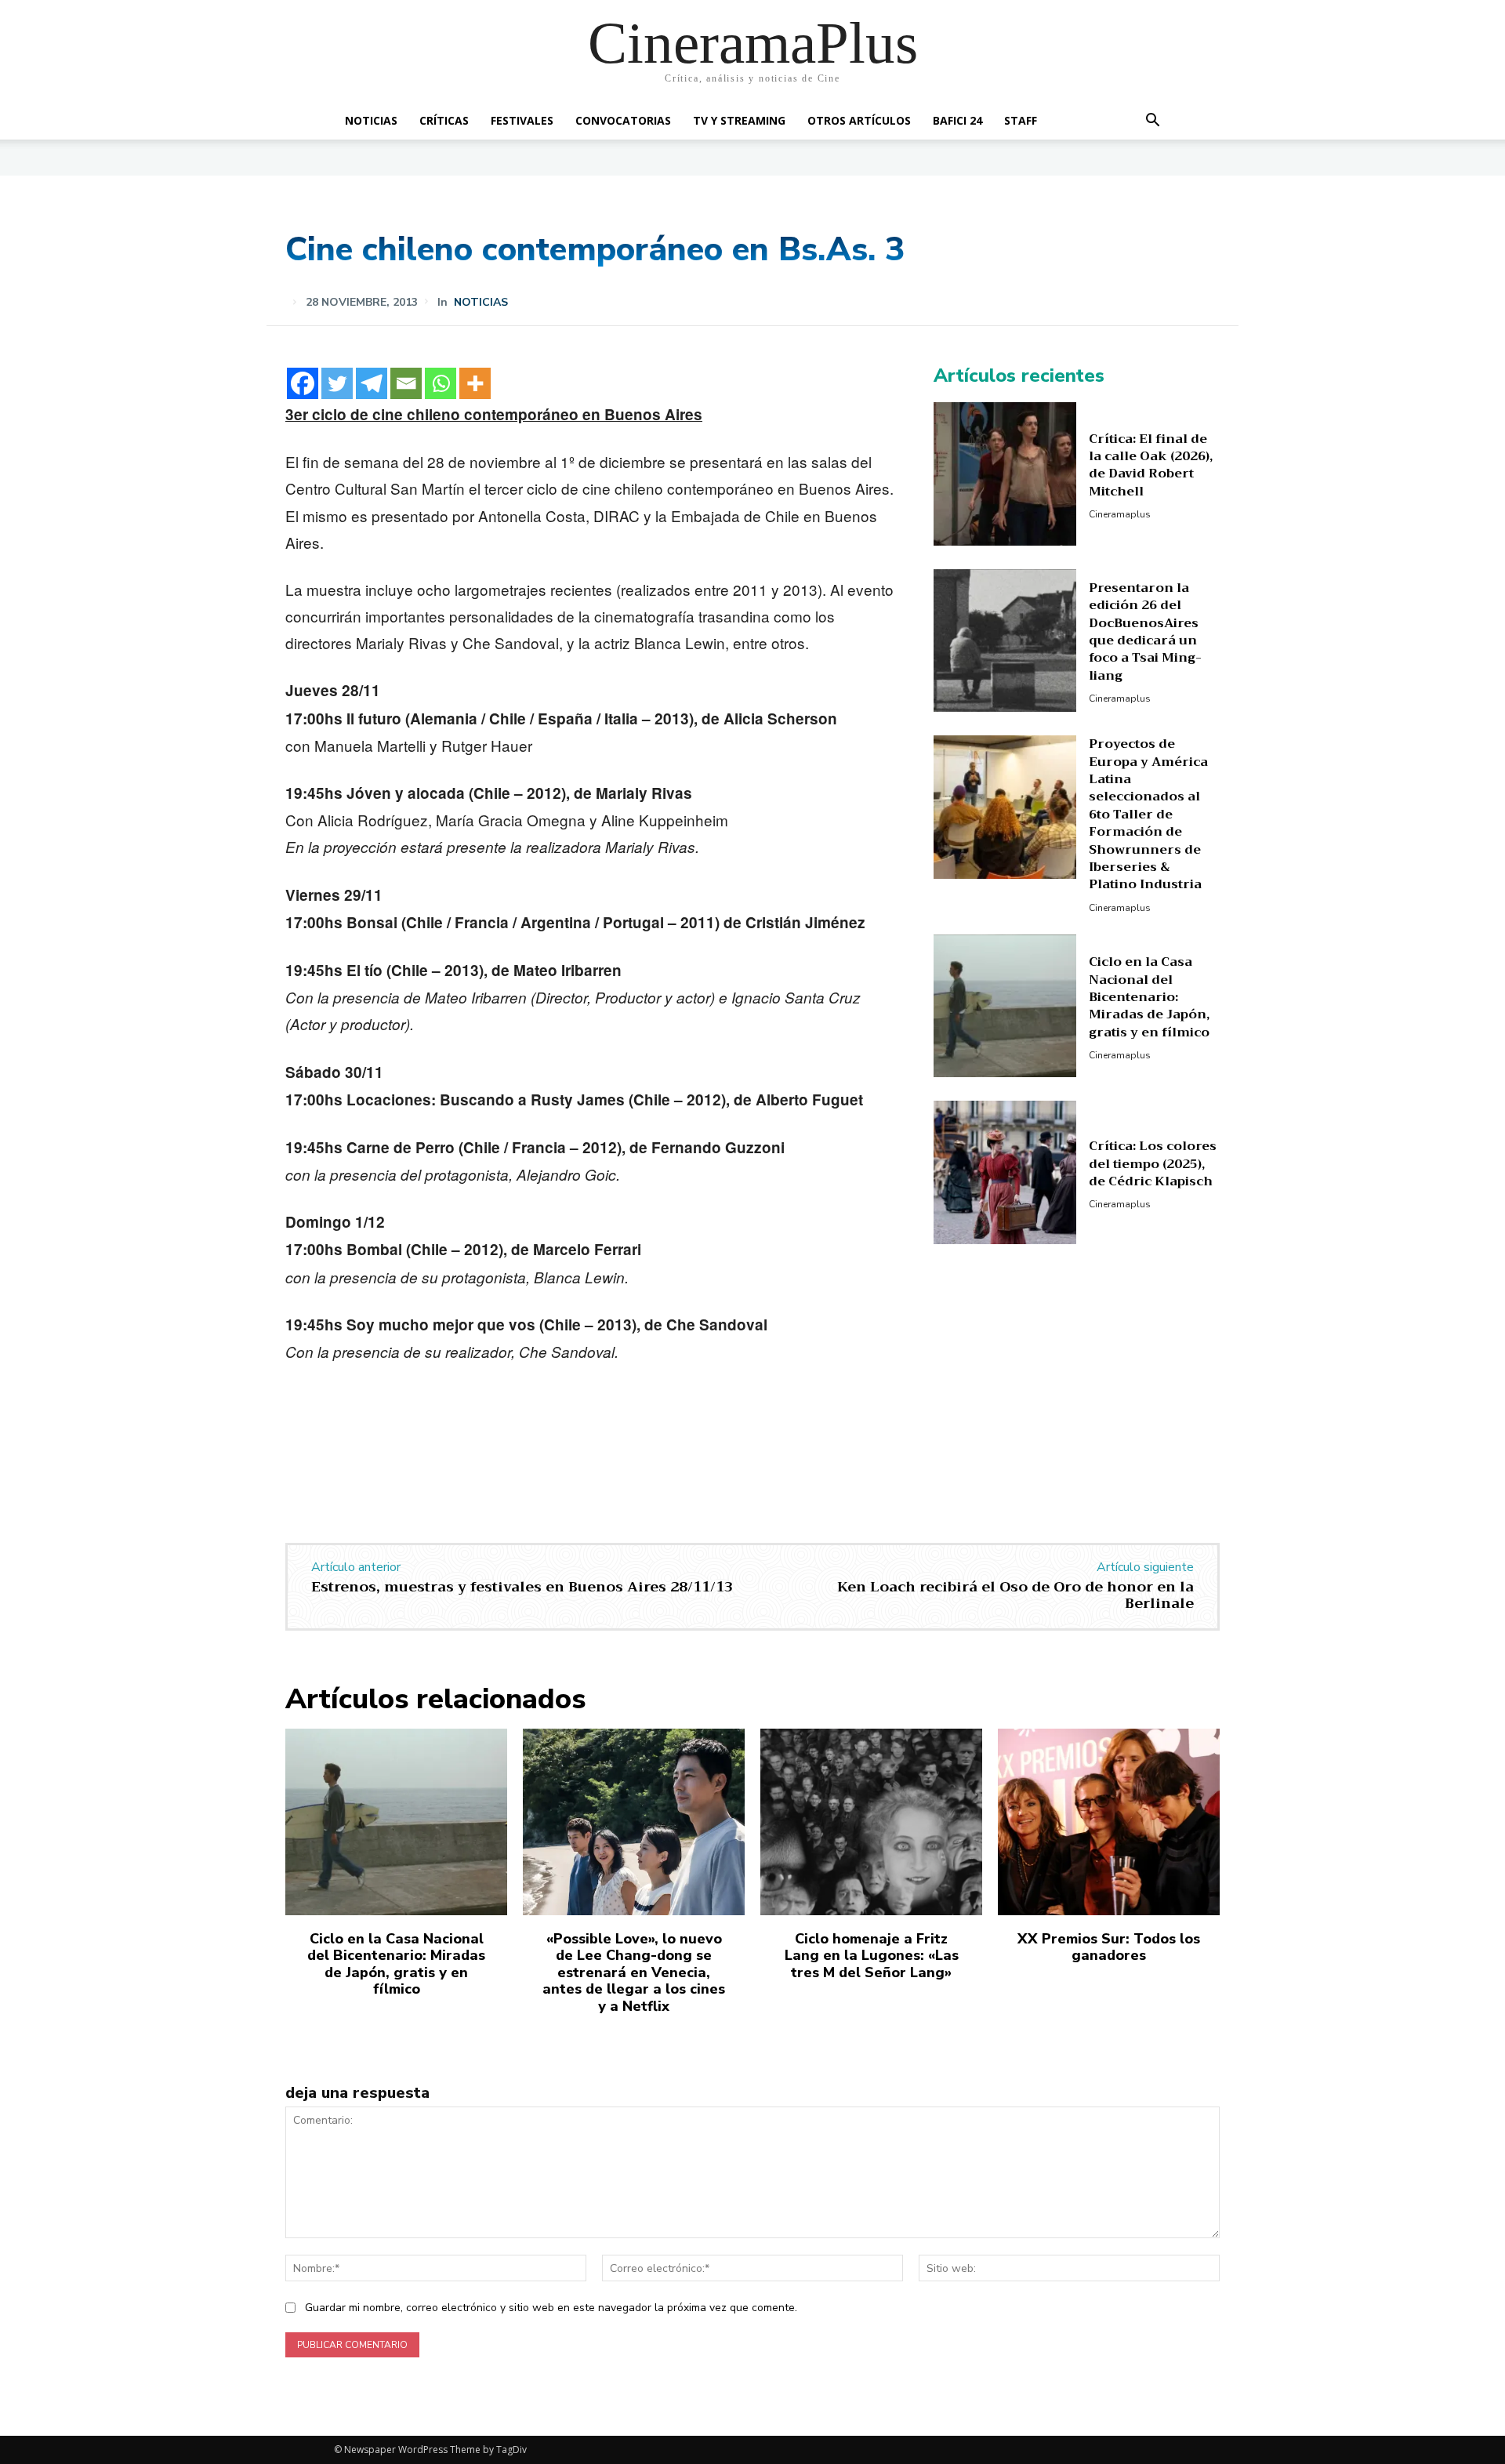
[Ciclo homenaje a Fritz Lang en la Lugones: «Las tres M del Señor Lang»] (871, 1822)
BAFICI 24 (957, 120)
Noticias (371, 120)
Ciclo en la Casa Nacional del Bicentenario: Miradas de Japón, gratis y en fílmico (1149, 997)
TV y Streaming (739, 120)
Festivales (522, 120)
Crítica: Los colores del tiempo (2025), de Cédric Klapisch (1153, 1164)
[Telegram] (372, 383)
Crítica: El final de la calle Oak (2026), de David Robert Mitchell (1151, 465)
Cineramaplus (1120, 514)
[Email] (406, 383)
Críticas (444, 120)
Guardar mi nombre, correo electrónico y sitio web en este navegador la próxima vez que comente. (551, 2308)
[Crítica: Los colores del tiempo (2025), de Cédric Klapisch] (1005, 1172)
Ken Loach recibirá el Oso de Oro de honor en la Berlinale (1015, 1595)
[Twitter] (337, 383)
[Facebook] (303, 383)
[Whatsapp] (441, 383)
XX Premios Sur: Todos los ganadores (1109, 1947)
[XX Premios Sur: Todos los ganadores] (1109, 1822)
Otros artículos (859, 120)
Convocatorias (623, 120)
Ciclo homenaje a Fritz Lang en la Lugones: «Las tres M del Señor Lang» (872, 1956)
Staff (1021, 120)
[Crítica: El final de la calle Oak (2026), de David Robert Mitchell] (1005, 474)
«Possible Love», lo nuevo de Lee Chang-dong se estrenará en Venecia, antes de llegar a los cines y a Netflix (634, 1972)
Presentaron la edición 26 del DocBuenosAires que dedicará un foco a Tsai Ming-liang (1145, 632)
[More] (475, 383)
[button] (1152, 122)
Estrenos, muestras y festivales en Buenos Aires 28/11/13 (522, 1587)
